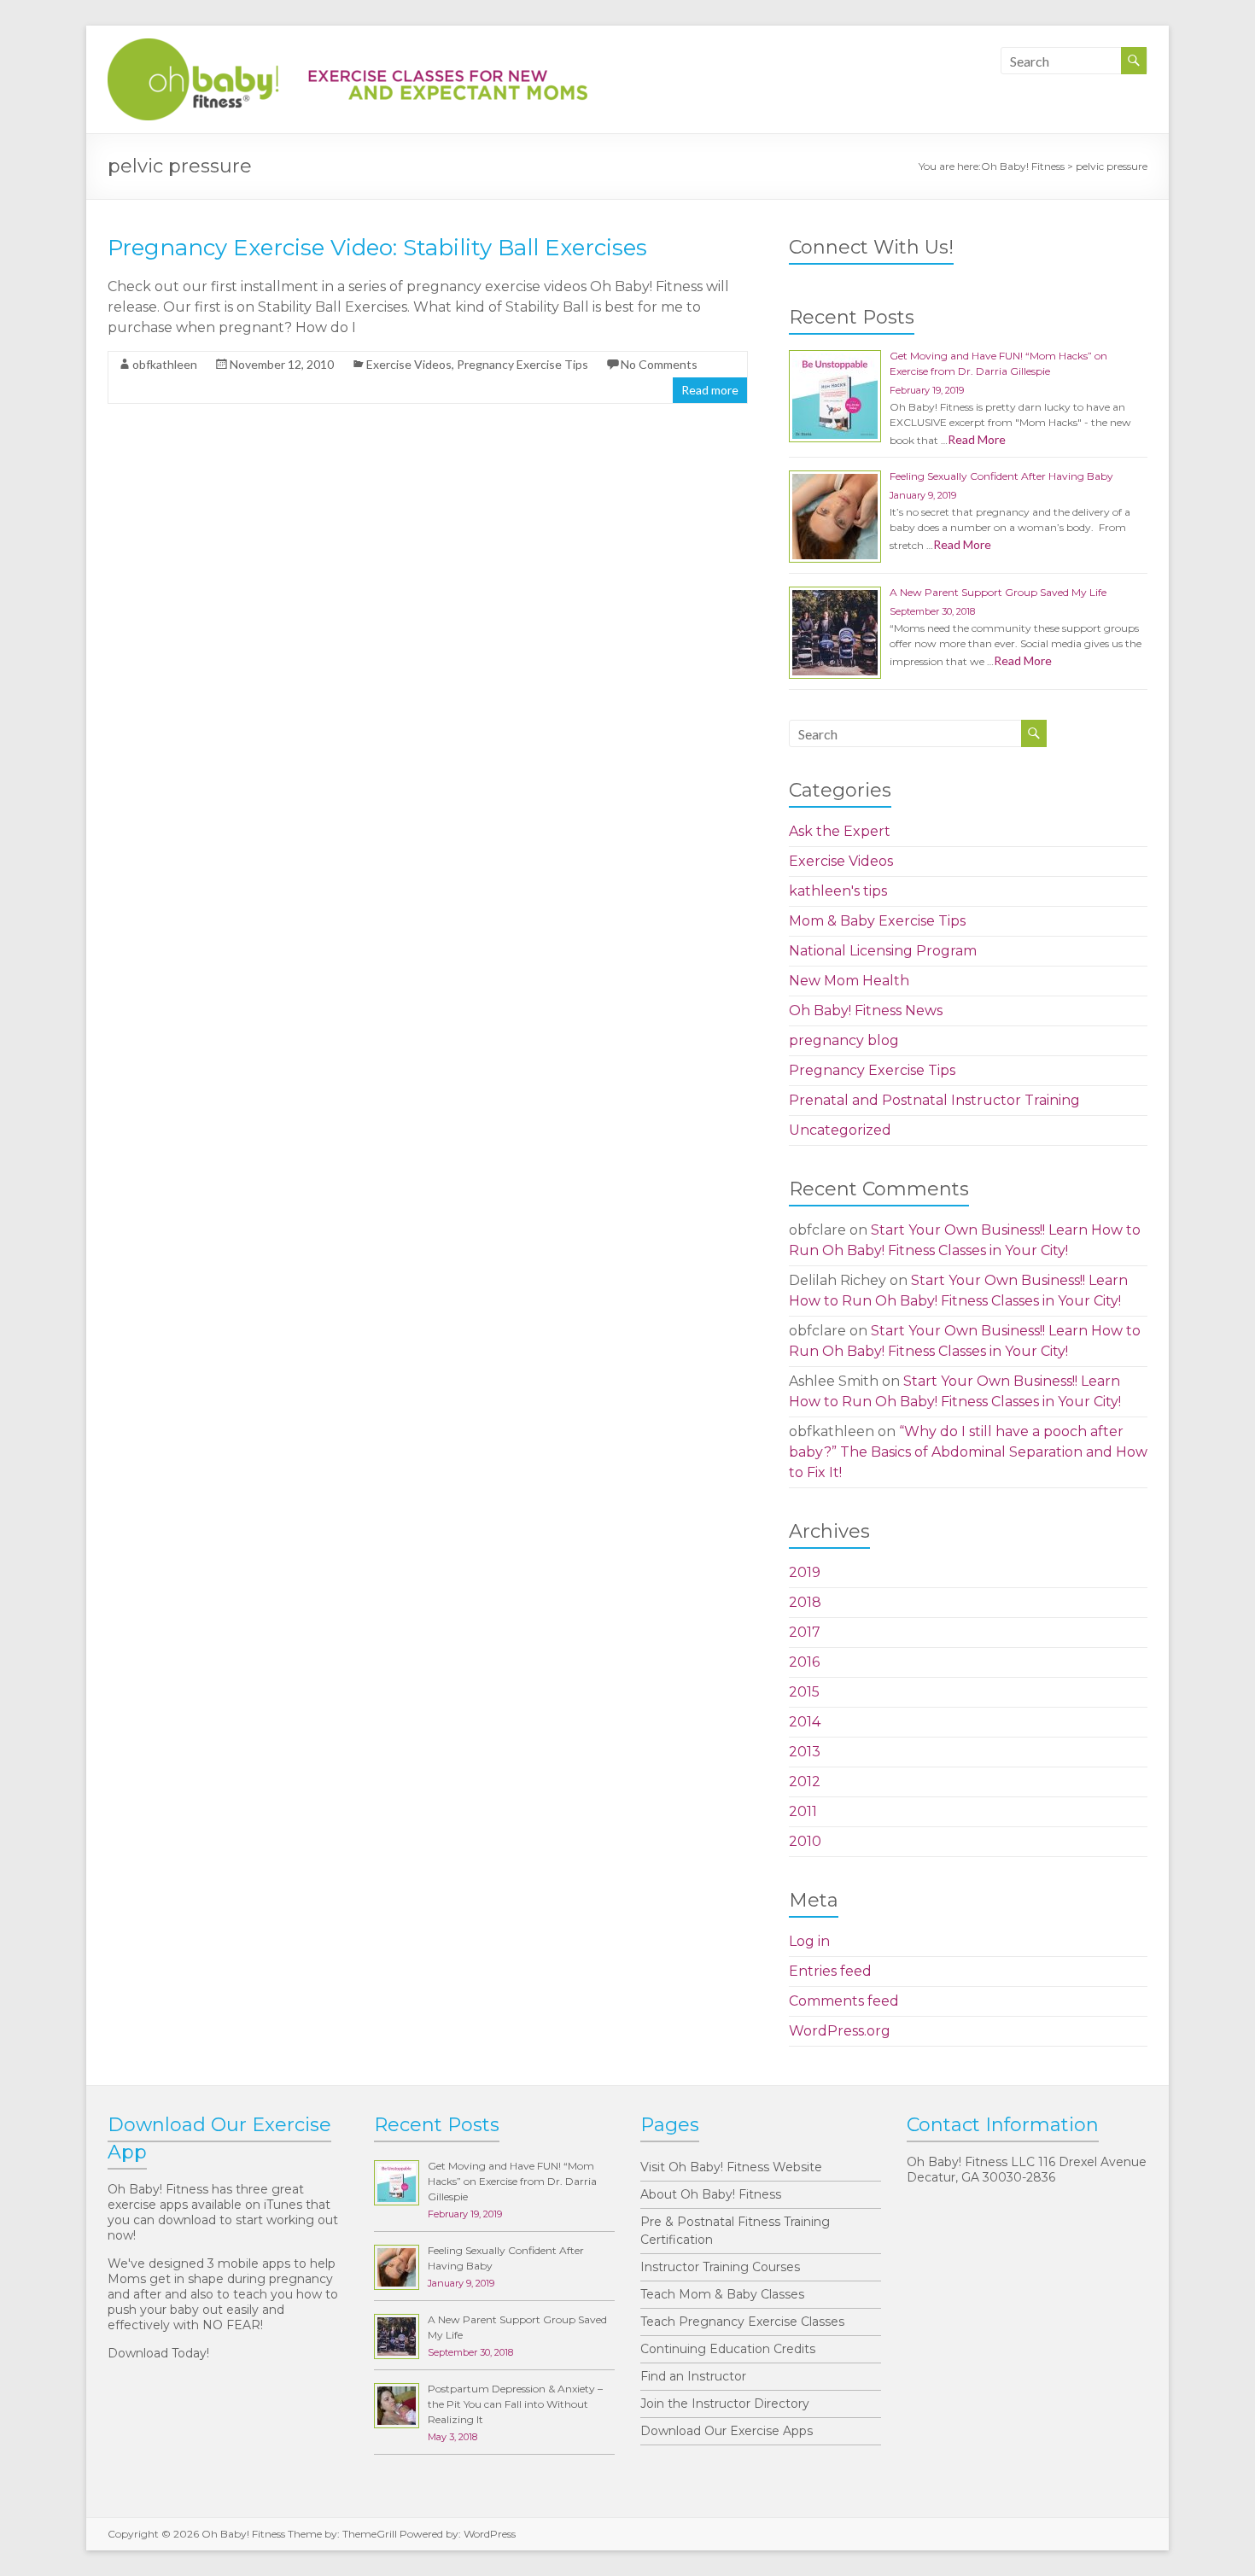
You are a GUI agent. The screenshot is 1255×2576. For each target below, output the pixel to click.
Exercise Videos (409, 364)
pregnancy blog (844, 1040)
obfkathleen (165, 364)
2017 (805, 1632)
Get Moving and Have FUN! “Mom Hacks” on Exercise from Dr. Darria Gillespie (512, 2181)
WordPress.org (840, 2031)
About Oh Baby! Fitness (711, 2194)
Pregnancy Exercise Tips (522, 364)
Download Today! (158, 2353)
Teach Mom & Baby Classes (722, 2294)
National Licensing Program (883, 951)
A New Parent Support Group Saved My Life (998, 592)
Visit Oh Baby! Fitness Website (731, 2167)
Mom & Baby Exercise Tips (877, 921)
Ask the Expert (840, 831)
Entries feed (830, 1971)
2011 (803, 1811)
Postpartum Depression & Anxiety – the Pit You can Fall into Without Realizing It (515, 2404)
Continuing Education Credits (728, 2349)
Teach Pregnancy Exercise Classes (742, 2322)
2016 (804, 1662)
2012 (805, 1782)
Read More (977, 439)
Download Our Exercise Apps (727, 2431)
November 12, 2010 (282, 364)
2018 (805, 1602)
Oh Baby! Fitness (1023, 166)
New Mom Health (849, 981)
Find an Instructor (693, 2376)
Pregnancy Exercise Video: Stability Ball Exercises (377, 248)
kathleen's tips (838, 891)
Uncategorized (840, 1130)
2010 (805, 1841)
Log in (809, 1941)
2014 (805, 1722)
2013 (805, 1752)
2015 (804, 1692)
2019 (805, 1572)
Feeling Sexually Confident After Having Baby (1001, 476)
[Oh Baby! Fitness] (347, 47)
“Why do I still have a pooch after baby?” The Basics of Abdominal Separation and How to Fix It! (968, 1452)
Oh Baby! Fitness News (866, 1011)
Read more (710, 390)
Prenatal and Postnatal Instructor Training (934, 1100)
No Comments (659, 364)
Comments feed (844, 2001)
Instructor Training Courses (720, 2267)
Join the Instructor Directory (725, 2404)
